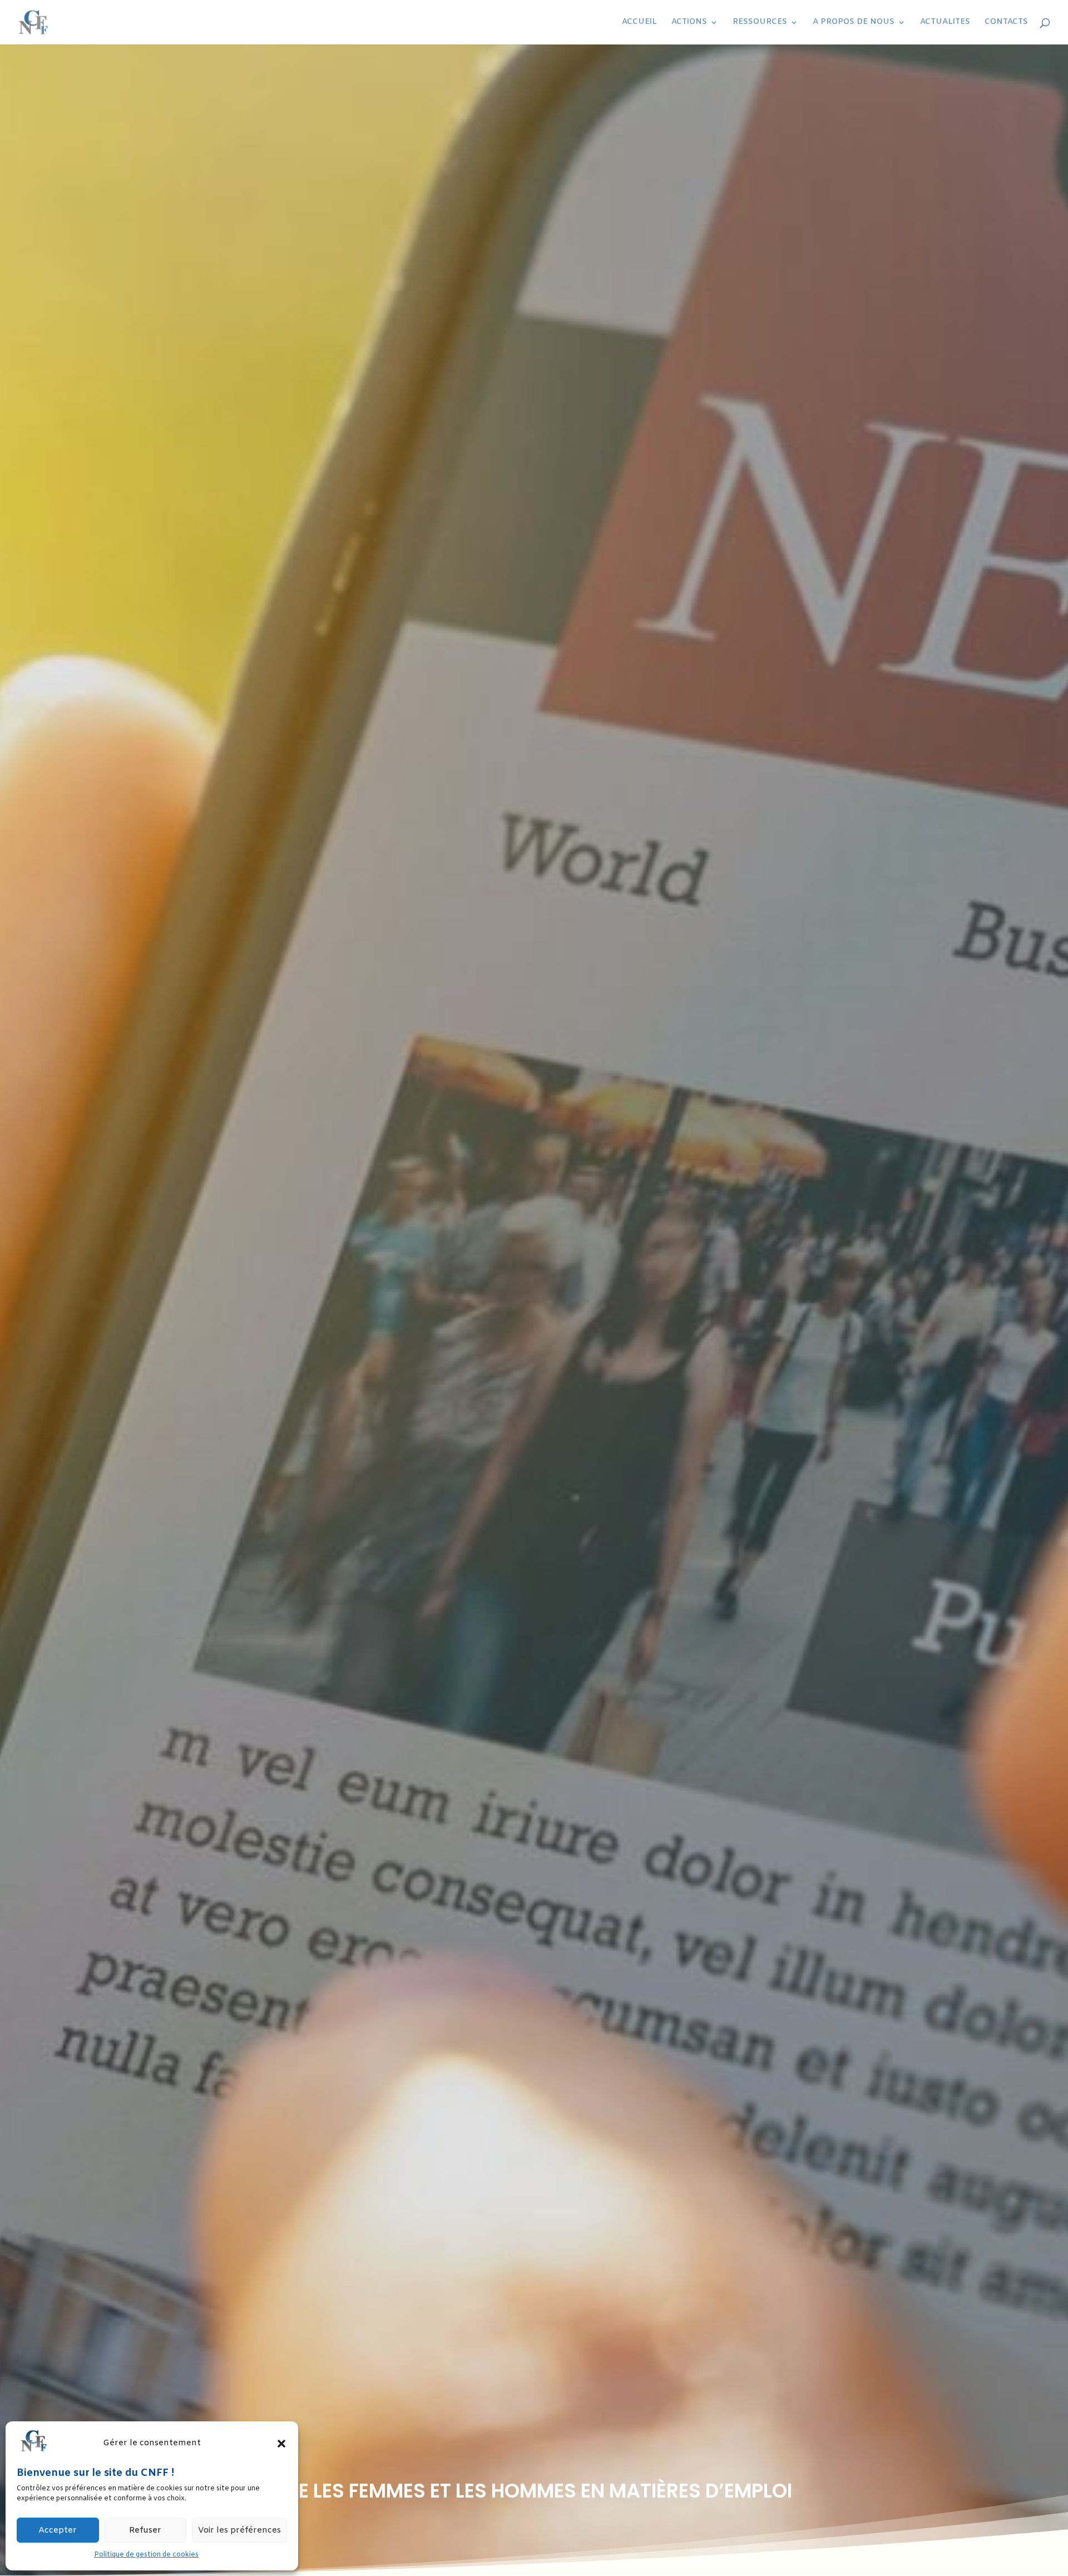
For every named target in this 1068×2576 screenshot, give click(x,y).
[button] (281, 2444)
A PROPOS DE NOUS (854, 23)
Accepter (58, 2530)
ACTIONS (689, 23)
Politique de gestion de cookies (146, 2555)
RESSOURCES (760, 23)
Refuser (145, 2530)
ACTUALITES (945, 23)
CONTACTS (1006, 23)
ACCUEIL (639, 23)
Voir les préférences (239, 2530)
